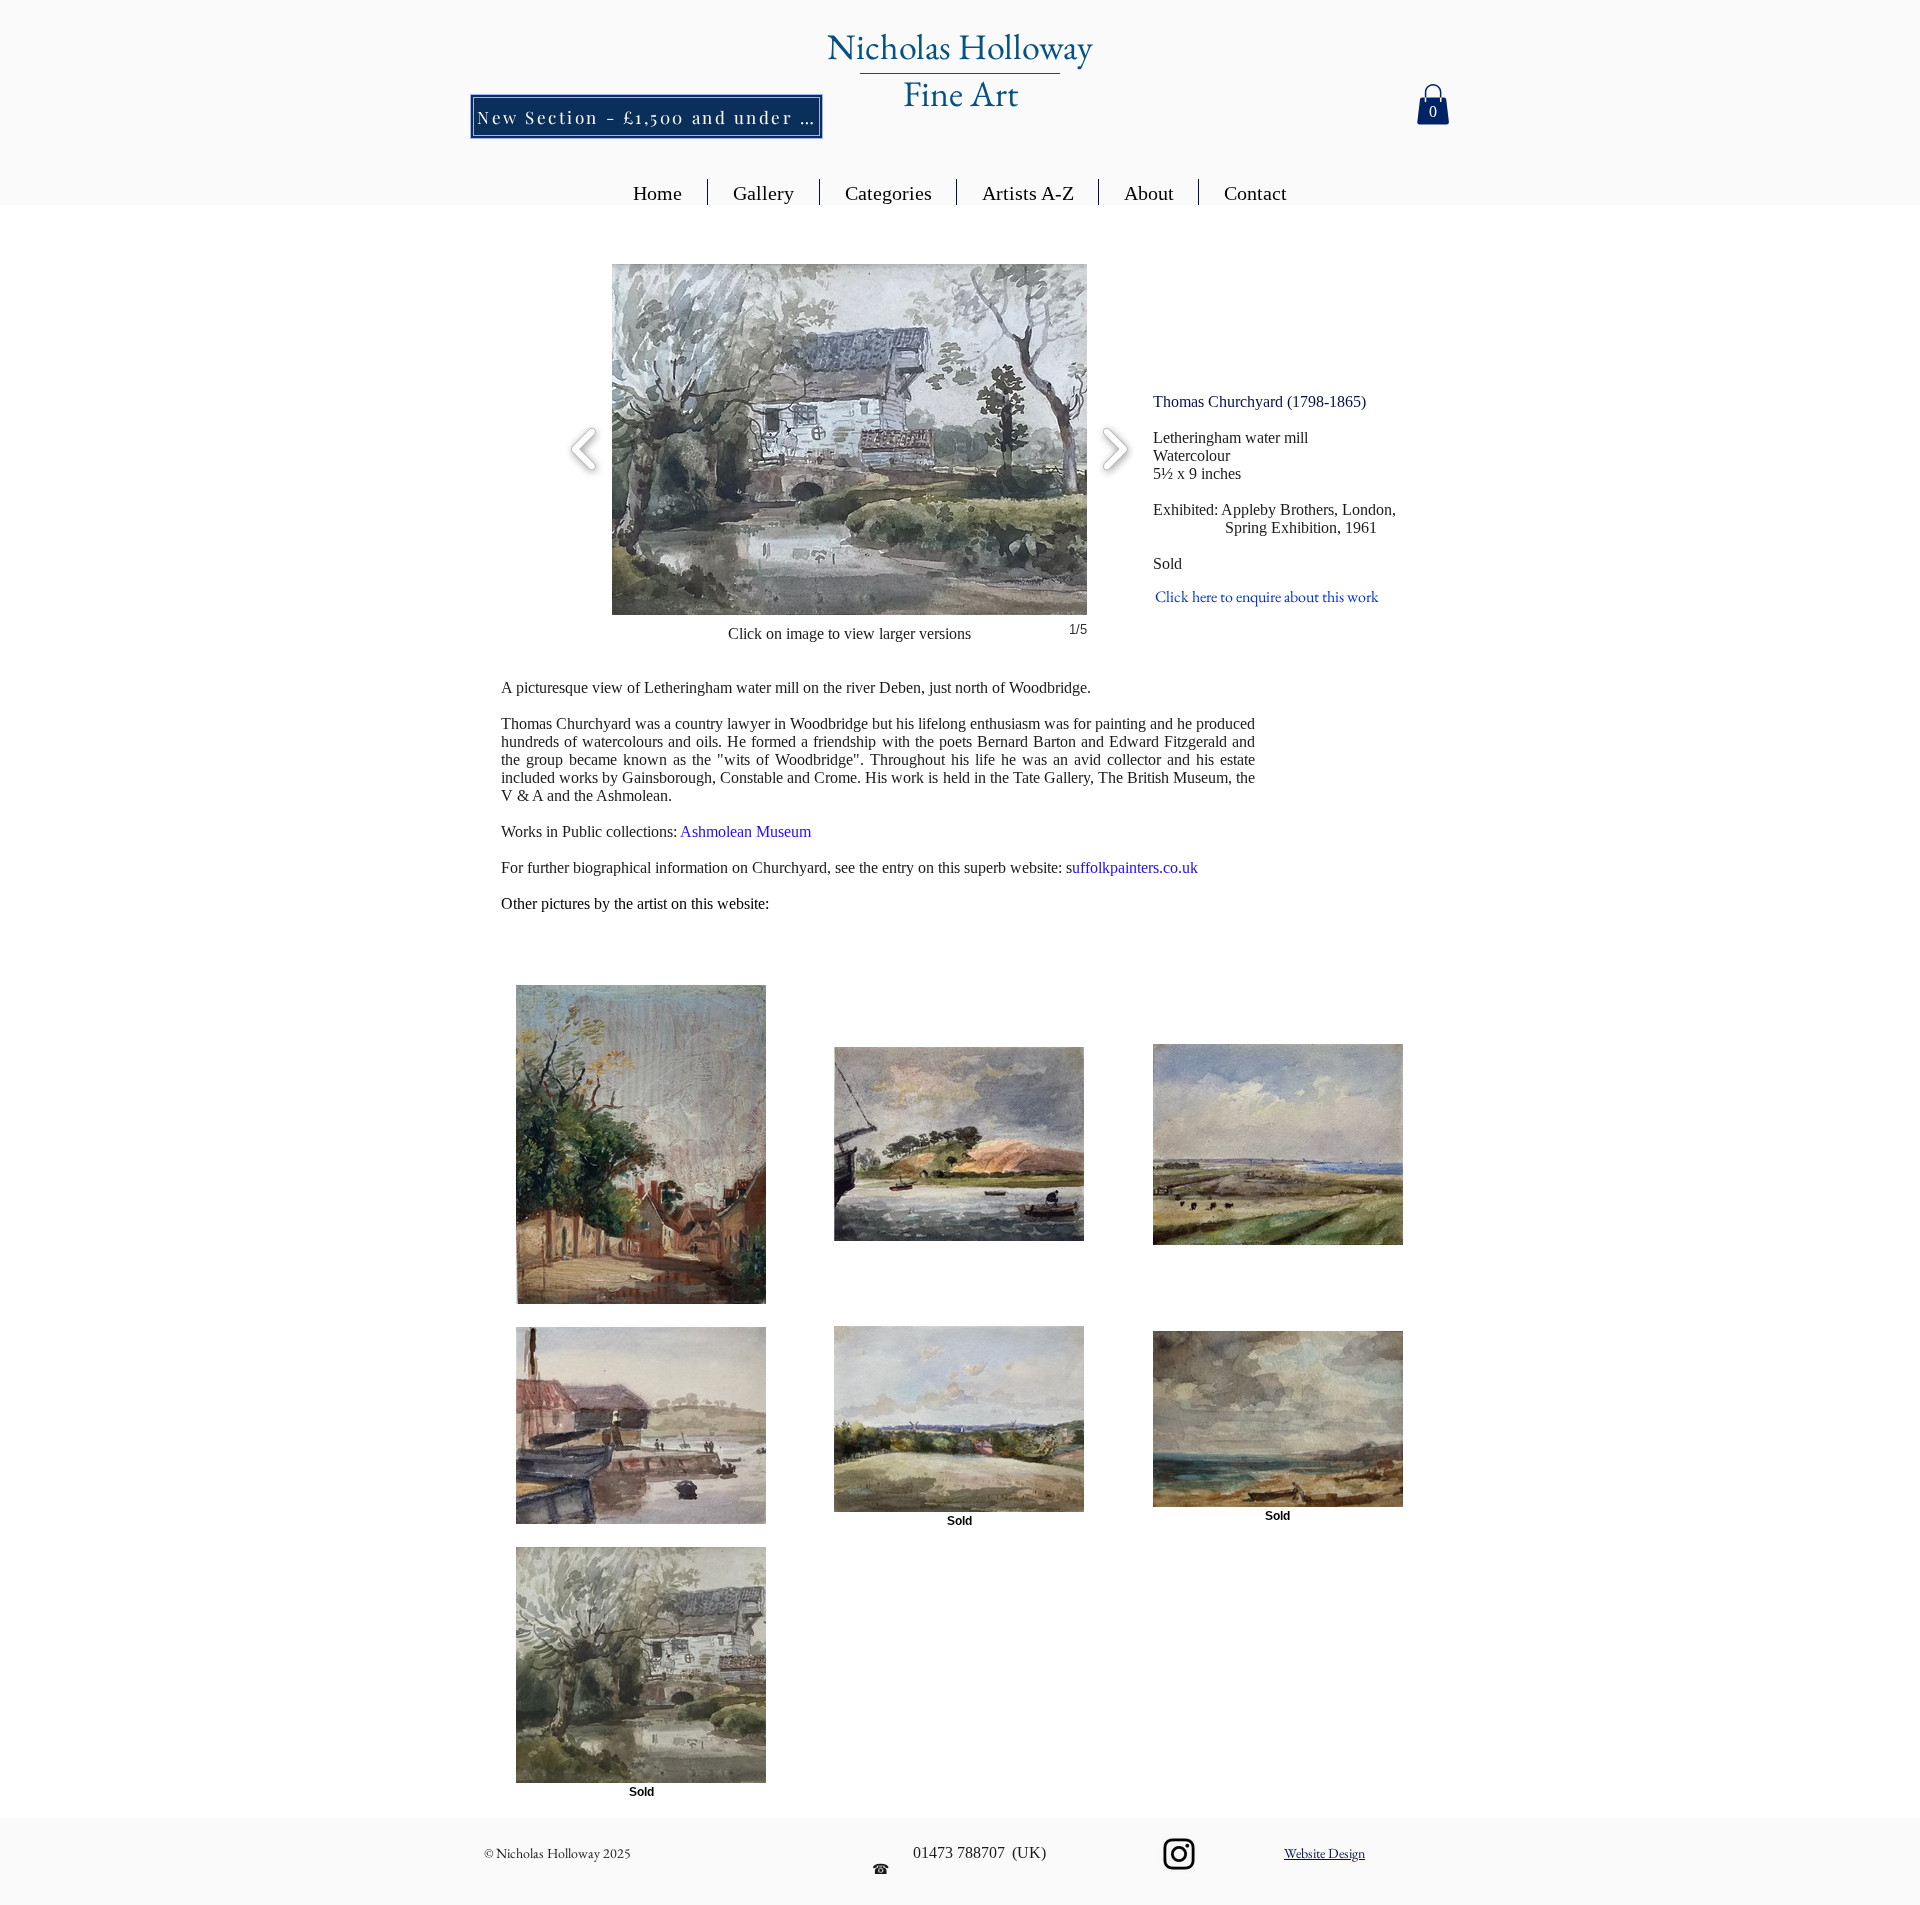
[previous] (584, 446)
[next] (1114, 446)
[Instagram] (1179, 1854)
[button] (1433, 104)
